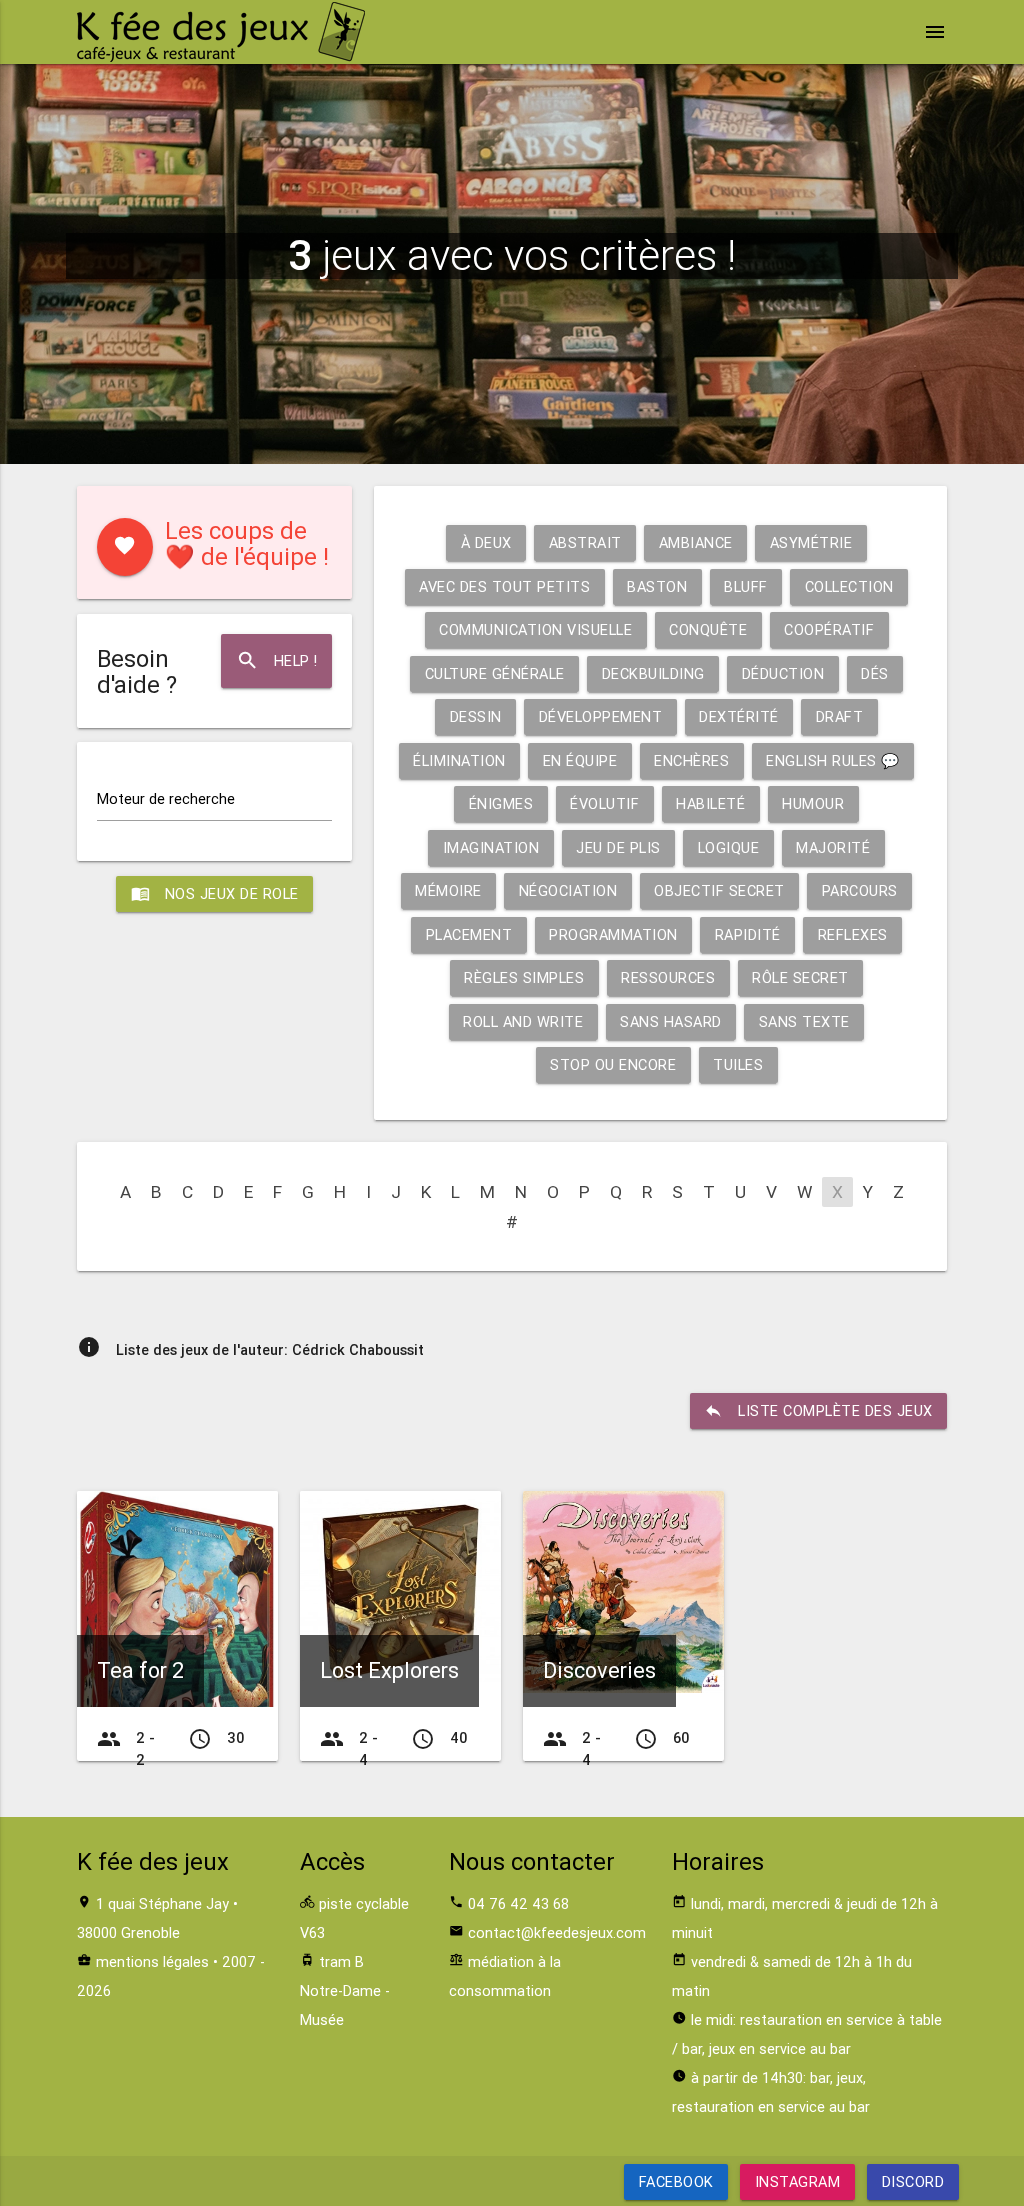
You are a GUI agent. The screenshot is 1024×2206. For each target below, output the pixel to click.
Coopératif (829, 629)
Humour (813, 803)
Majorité (833, 847)
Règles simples (524, 977)
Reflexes (853, 934)
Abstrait (585, 542)
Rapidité (748, 934)
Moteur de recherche (166, 798)
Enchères (691, 760)
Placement (469, 934)
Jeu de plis (618, 847)
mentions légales (152, 1961)
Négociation (568, 890)
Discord (912, 2181)
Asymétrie (811, 542)
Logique (729, 847)
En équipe (580, 760)
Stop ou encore (613, 1064)
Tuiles (738, 1064)
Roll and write (523, 1021)
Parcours (860, 890)
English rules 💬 (833, 760)
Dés (875, 673)
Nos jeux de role (215, 893)
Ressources (668, 977)
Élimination (459, 760)
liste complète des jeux (818, 1410)
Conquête (708, 629)
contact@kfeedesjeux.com (557, 1932)
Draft (840, 716)
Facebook (676, 2181)
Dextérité (739, 716)
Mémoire (448, 890)
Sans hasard (671, 1021)
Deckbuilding (653, 673)
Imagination (491, 847)
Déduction (783, 673)
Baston (657, 586)
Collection (849, 586)
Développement (601, 716)
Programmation (613, 934)
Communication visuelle (535, 629)
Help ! (277, 660)
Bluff (746, 586)
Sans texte (804, 1021)
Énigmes (501, 803)
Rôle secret (800, 977)
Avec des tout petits (504, 586)
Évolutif (604, 803)
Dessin (476, 716)
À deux (486, 542)
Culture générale (495, 673)
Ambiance (696, 542)
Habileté (710, 803)
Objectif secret (719, 890)
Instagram (798, 2181)
